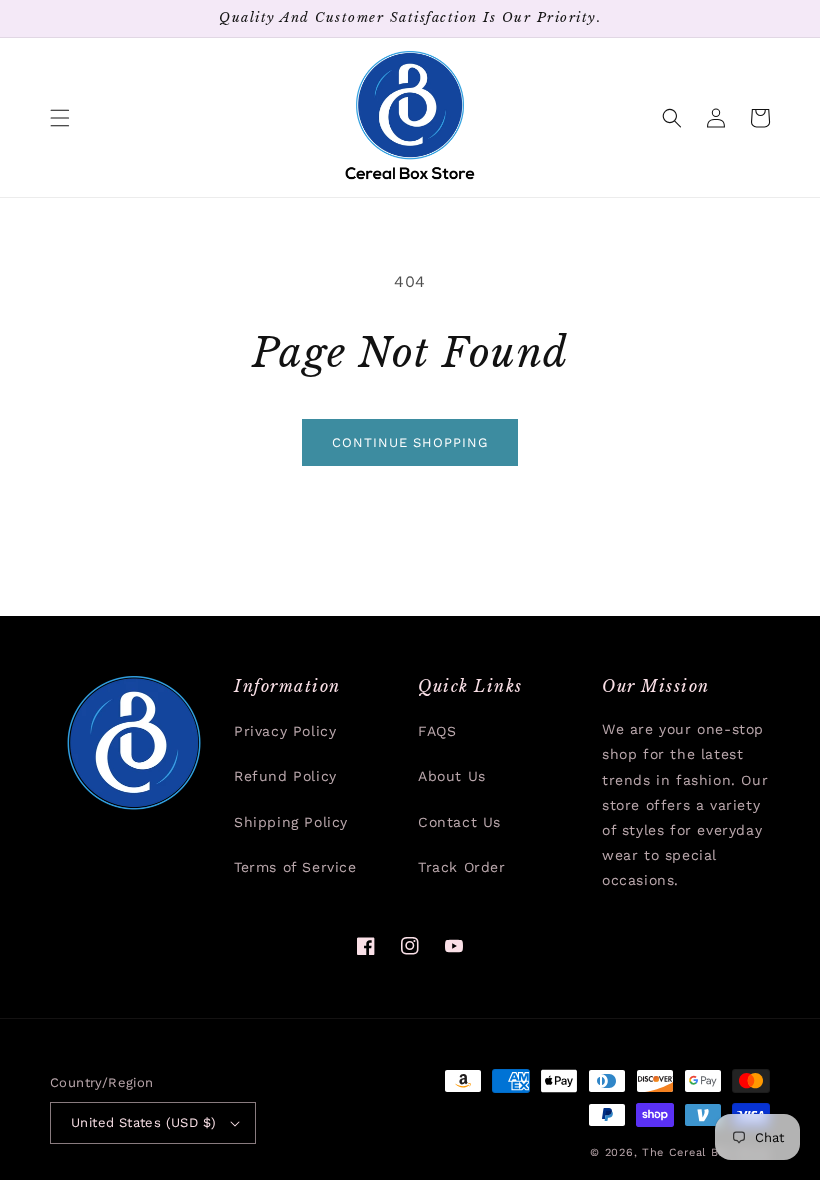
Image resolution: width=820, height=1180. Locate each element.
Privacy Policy (285, 731)
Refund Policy (285, 776)
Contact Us (459, 822)
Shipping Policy (291, 822)
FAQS (437, 731)
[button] (60, 118)
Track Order (462, 867)
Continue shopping (410, 442)
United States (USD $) (143, 1122)
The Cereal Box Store (706, 1152)
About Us (452, 776)
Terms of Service (295, 867)
